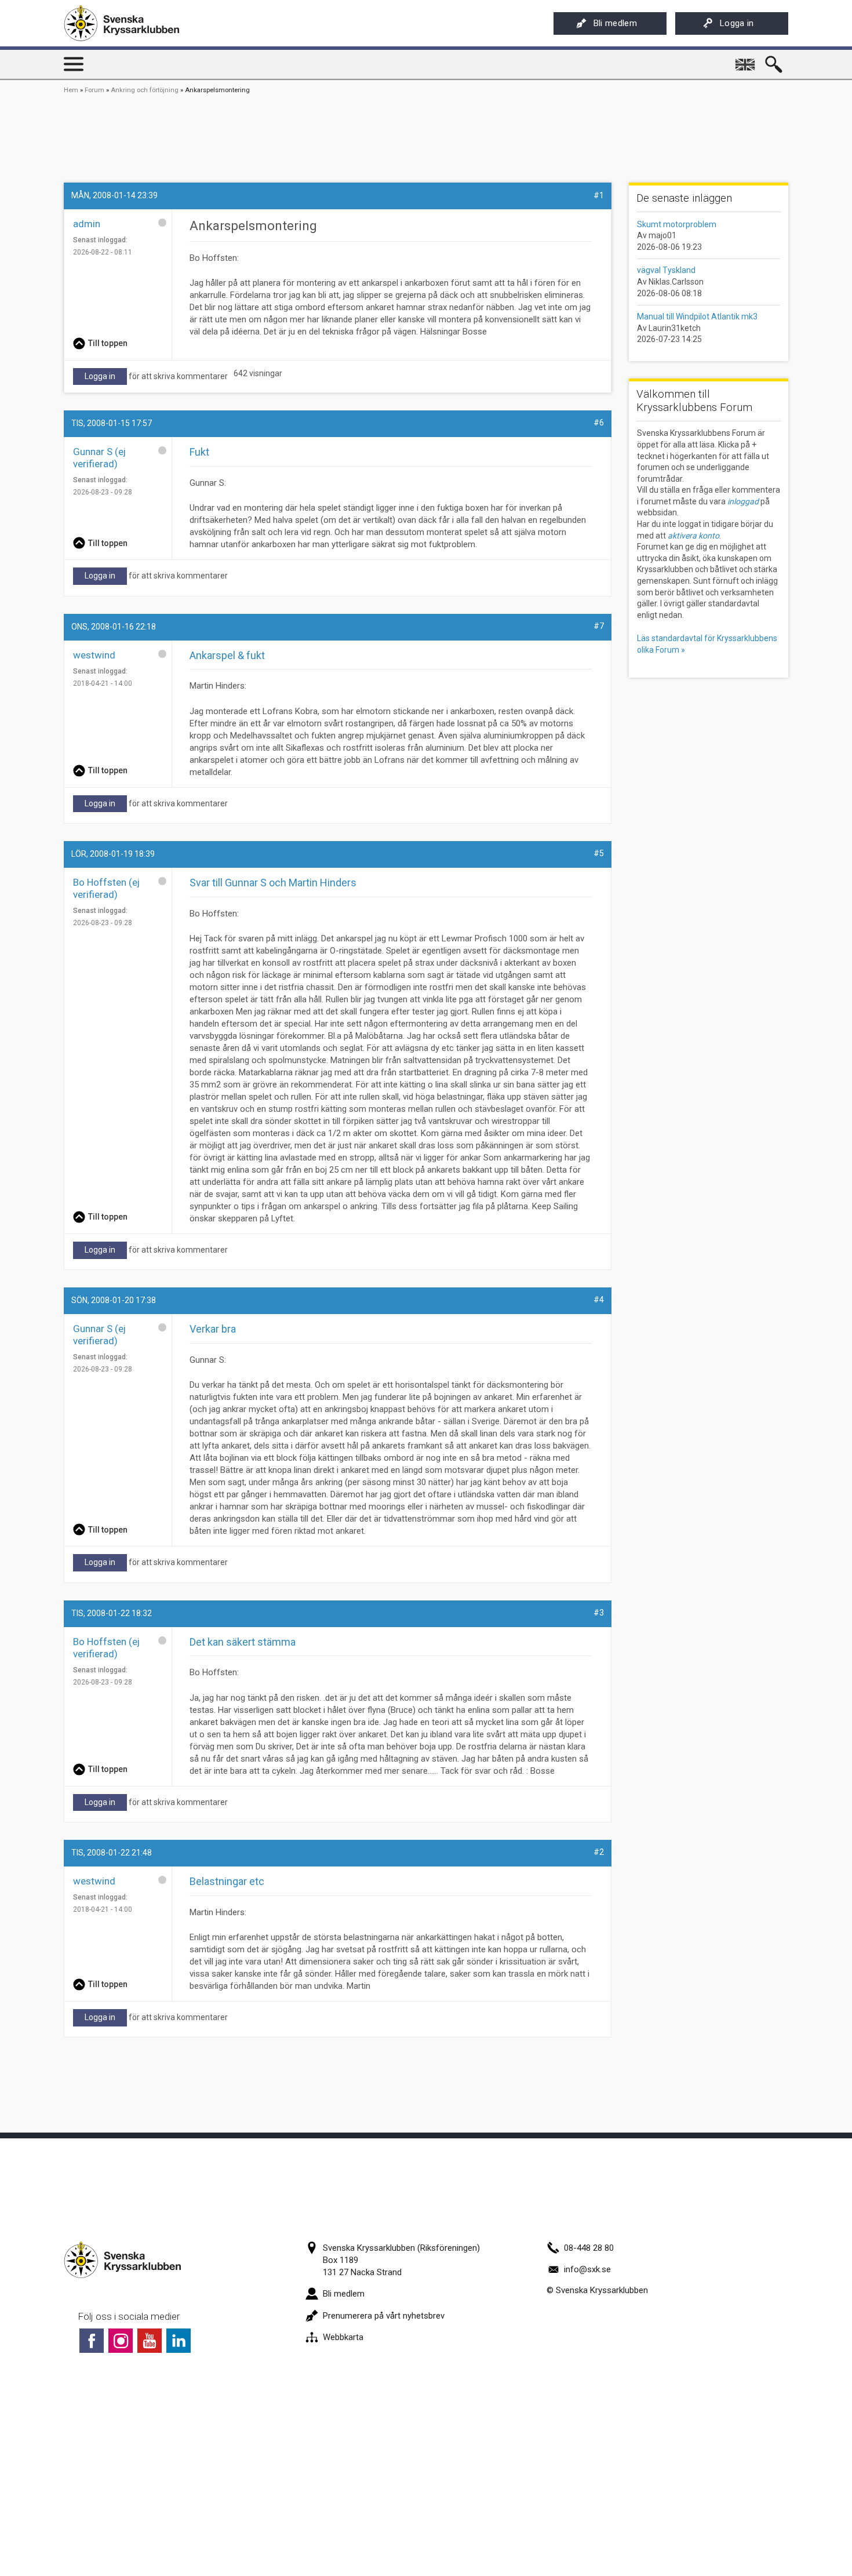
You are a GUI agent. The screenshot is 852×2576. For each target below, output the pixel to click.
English (746, 60)
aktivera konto (693, 536)
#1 (599, 195)
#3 (599, 1613)
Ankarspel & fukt (227, 655)
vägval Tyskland (666, 270)
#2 (599, 1852)
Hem (71, 90)
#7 (599, 626)
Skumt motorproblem (677, 224)
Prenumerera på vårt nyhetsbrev (384, 2316)
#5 (599, 853)
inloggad (743, 501)
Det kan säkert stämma (243, 1642)
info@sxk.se (587, 2269)
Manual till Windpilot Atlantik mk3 (697, 316)
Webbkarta (343, 2337)
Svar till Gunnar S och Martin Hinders (273, 883)
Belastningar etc (227, 1881)
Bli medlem (615, 23)
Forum (94, 90)
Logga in (737, 23)
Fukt (199, 452)
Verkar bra (213, 1329)
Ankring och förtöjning (145, 90)
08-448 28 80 (589, 2248)
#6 (599, 423)
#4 (599, 1300)
